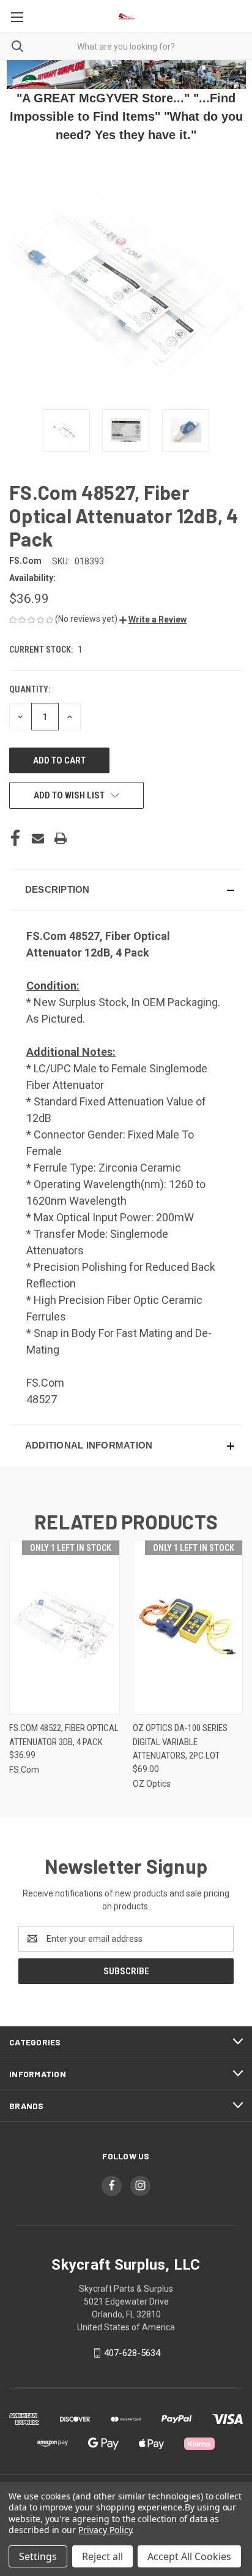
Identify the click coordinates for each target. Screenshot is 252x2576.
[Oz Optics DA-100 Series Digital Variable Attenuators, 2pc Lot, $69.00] (188, 1627)
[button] (153, 619)
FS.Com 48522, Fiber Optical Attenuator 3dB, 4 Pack (64, 1735)
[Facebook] (15, 838)
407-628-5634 (132, 2353)
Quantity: (30, 689)
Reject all (102, 2556)
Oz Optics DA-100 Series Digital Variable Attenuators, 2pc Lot (180, 1742)
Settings (38, 2556)
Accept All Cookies (189, 2556)
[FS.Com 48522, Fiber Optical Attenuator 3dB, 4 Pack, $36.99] (65, 1627)
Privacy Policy (105, 2530)
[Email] (38, 838)
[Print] (61, 838)
